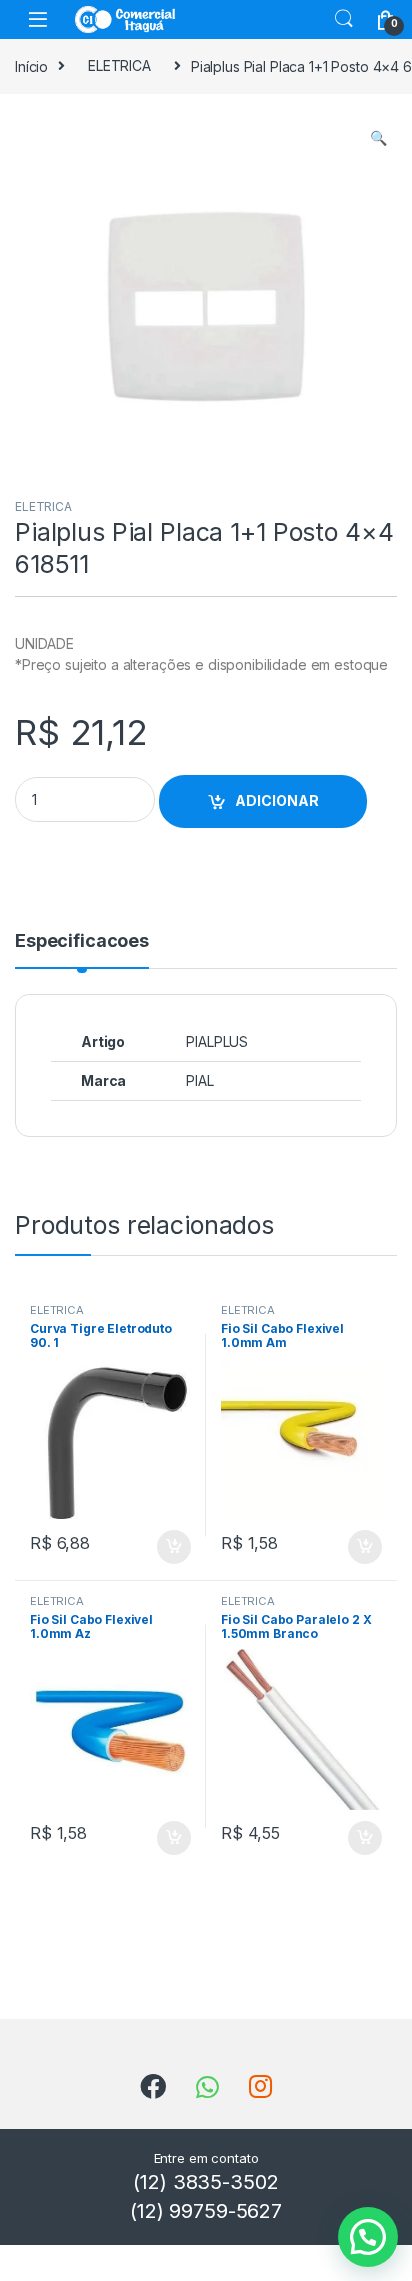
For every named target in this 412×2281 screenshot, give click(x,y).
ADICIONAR (277, 800)
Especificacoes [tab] (82, 941)
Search (344, 19)
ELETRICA (119, 65)
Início (31, 65)
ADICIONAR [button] (154, 1547)
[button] (378, 138)
